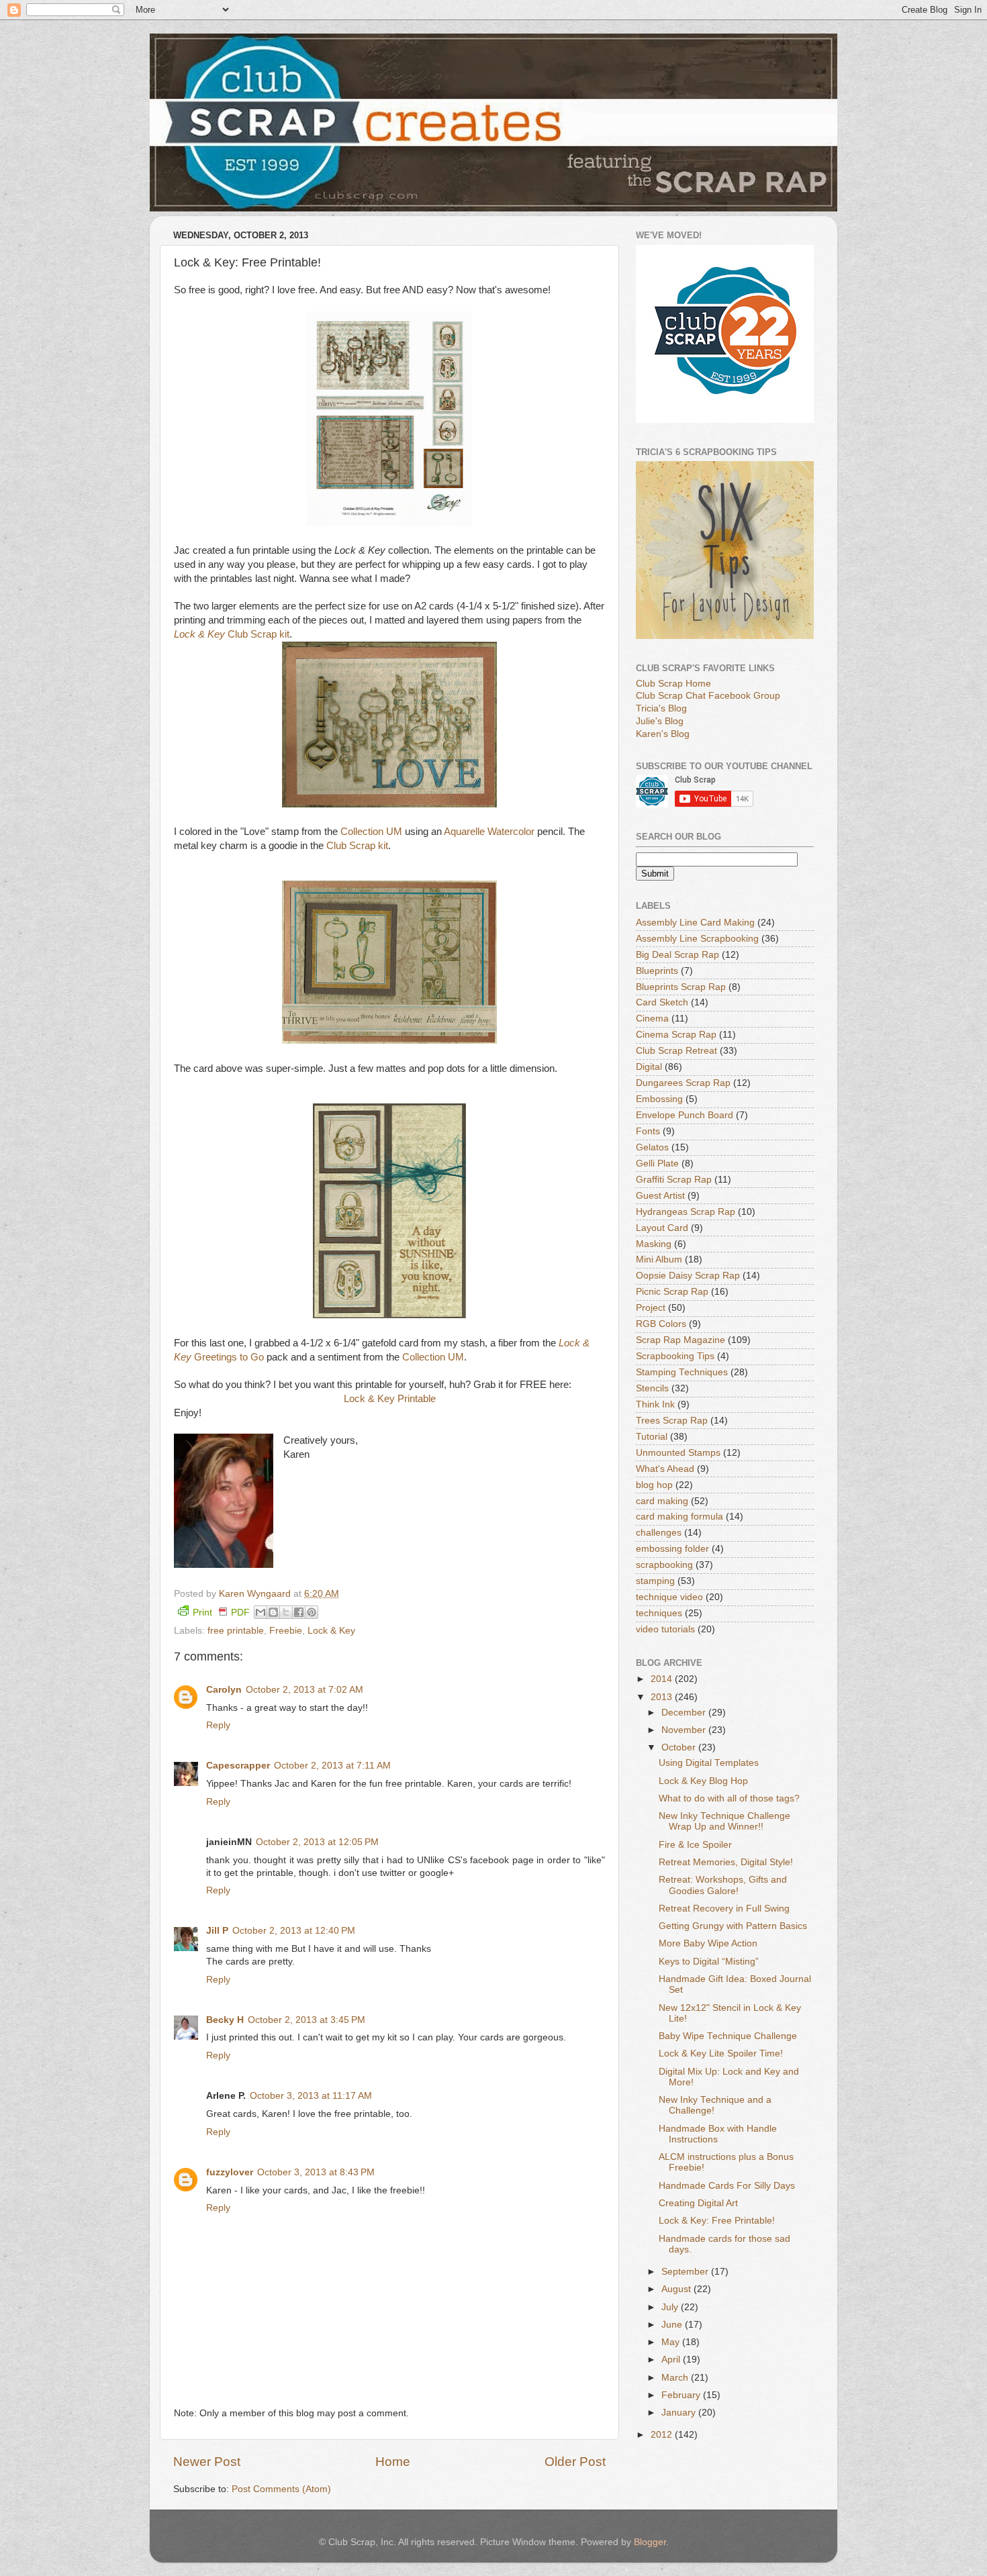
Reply (218, 1725)
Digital (649, 1067)
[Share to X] (286, 1612)
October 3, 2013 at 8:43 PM (316, 2172)
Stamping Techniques (682, 1372)
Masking (654, 1244)
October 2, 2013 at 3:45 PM (307, 2020)
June (673, 2325)
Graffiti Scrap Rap (674, 1180)
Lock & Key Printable (390, 1399)
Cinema (652, 1019)
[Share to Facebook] (299, 1612)
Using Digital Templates (709, 1763)
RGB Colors (661, 1324)
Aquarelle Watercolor (489, 832)
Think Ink (655, 1404)
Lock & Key (331, 1631)
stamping (655, 1581)
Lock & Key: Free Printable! (717, 2221)
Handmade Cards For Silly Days (727, 2186)
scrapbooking (664, 1565)
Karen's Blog (663, 734)
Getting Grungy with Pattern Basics (733, 1926)
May (672, 2342)
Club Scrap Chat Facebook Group (708, 696)
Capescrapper (238, 1766)
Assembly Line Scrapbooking (697, 939)
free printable (236, 1631)
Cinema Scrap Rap (676, 1035)
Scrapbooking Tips (675, 1356)
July (671, 2307)
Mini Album (659, 1259)
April (672, 2360)
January (680, 2413)
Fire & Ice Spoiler (695, 1845)
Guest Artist (660, 1196)
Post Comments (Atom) (281, 2489)
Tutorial (652, 1437)
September (686, 2272)
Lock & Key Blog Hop (703, 1781)
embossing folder (672, 1549)
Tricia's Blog (661, 708)
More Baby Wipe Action (708, 1943)
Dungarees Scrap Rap (683, 1083)
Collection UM (371, 832)
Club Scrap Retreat (676, 1051)
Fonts (648, 1131)
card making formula (679, 1517)
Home (393, 2462)
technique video (669, 1597)
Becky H (225, 2020)
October (680, 1747)
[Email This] (261, 1612)
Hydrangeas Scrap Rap (686, 1212)
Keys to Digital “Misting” (709, 1962)
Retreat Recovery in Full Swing (724, 1909)
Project (651, 1308)
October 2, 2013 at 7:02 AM (304, 1690)
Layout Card (662, 1228)
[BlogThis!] (273, 1612)
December (685, 1713)
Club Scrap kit (232, 634)
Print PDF (221, 1613)
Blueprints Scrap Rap (681, 987)
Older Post (575, 2462)
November (685, 1730)
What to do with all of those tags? (729, 1798)
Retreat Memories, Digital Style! (726, 1862)
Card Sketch (662, 1002)
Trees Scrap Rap (672, 1421)
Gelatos (652, 1147)
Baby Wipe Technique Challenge (728, 2036)
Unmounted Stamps (678, 1453)
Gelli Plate (657, 1163)
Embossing (659, 1099)
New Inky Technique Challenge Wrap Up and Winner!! (724, 1821)
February (682, 2395)
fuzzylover (230, 2172)
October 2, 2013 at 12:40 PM (294, 1931)
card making (662, 1501)
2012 (663, 2435)
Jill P (217, 1931)
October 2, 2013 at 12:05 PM (317, 1842)
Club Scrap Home (673, 684)
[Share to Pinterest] (312, 1612)
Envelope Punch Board (685, 1115)
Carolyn (224, 1690)
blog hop (654, 1485)
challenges (659, 1533)
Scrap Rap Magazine (680, 1340)
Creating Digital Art (698, 2203)
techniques (659, 1613)
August (677, 2289)
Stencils (652, 1388)
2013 (663, 1697)
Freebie (286, 1631)
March (676, 2378)
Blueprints (657, 971)
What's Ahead (665, 1469)
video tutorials (665, 1629)
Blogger (650, 2542)
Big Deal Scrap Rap (677, 955)
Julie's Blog (660, 721)
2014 (663, 1679)
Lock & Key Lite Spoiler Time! (721, 2053)
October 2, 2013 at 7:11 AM (332, 1766)
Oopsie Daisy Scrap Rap (688, 1276)
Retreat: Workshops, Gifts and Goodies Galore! (723, 1885)
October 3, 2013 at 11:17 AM (311, 2096)
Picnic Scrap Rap (672, 1292)
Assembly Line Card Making (695, 923)
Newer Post (207, 2462)
